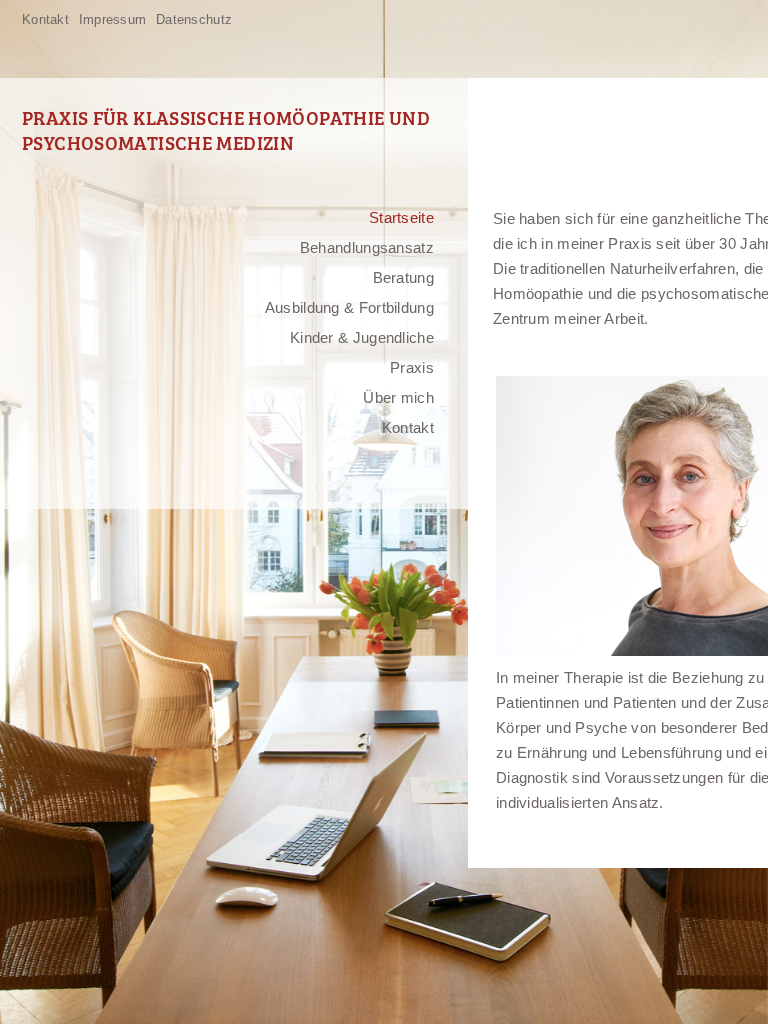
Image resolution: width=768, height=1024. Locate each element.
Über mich (398, 397)
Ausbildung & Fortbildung (349, 307)
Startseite (401, 217)
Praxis (412, 367)
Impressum (112, 19)
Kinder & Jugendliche (362, 337)
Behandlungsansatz (367, 247)
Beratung (403, 277)
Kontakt (45, 19)
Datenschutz (194, 19)
